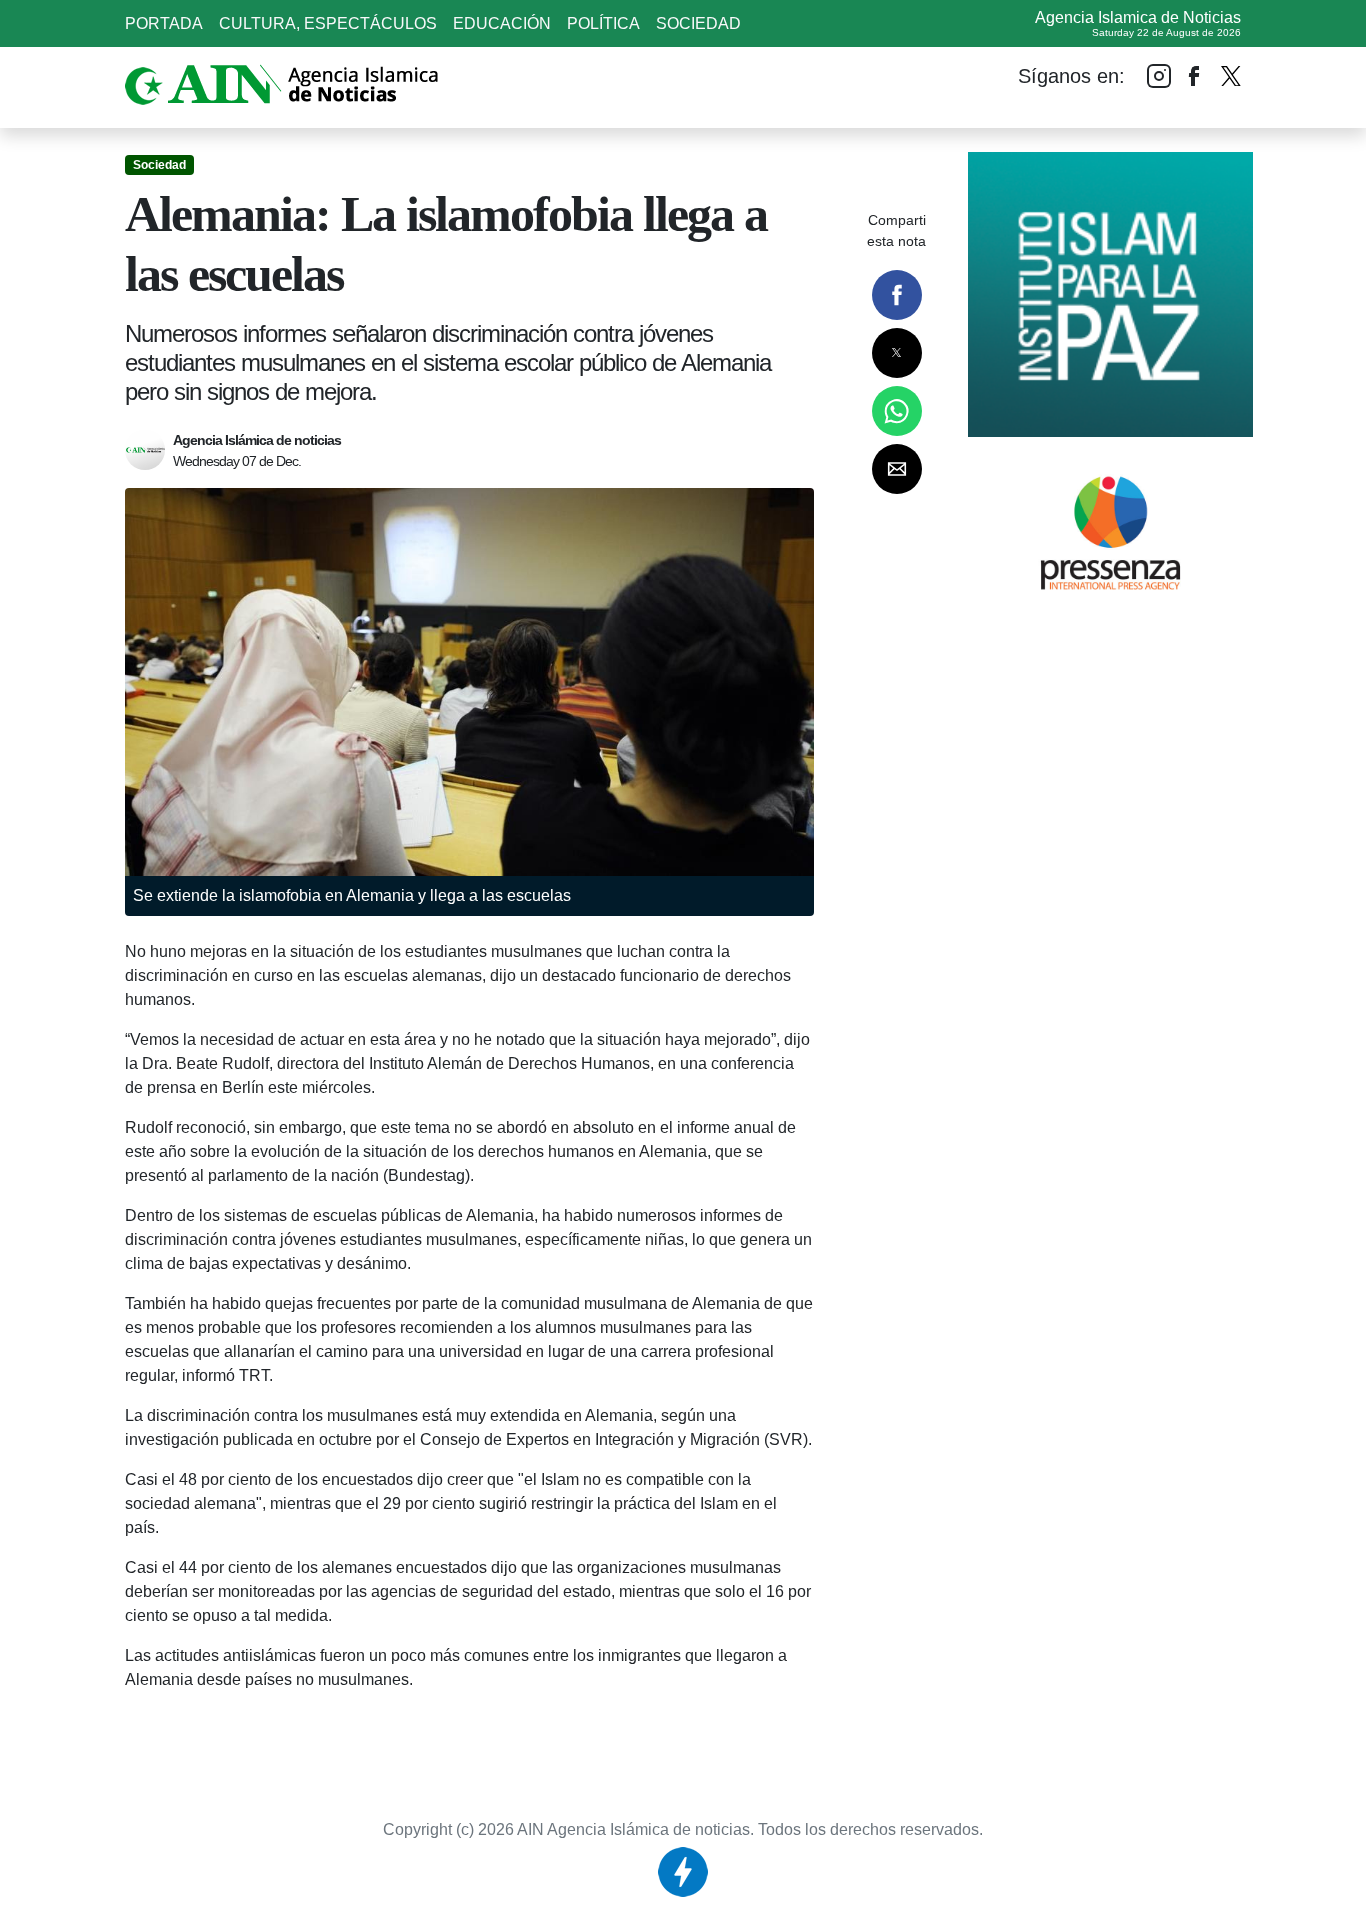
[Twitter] (1231, 71)
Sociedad (698, 23)
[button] (897, 295)
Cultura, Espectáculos (328, 23)
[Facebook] (1195, 75)
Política (603, 23)
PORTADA (164, 23)
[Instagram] (1159, 75)
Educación (502, 23)
